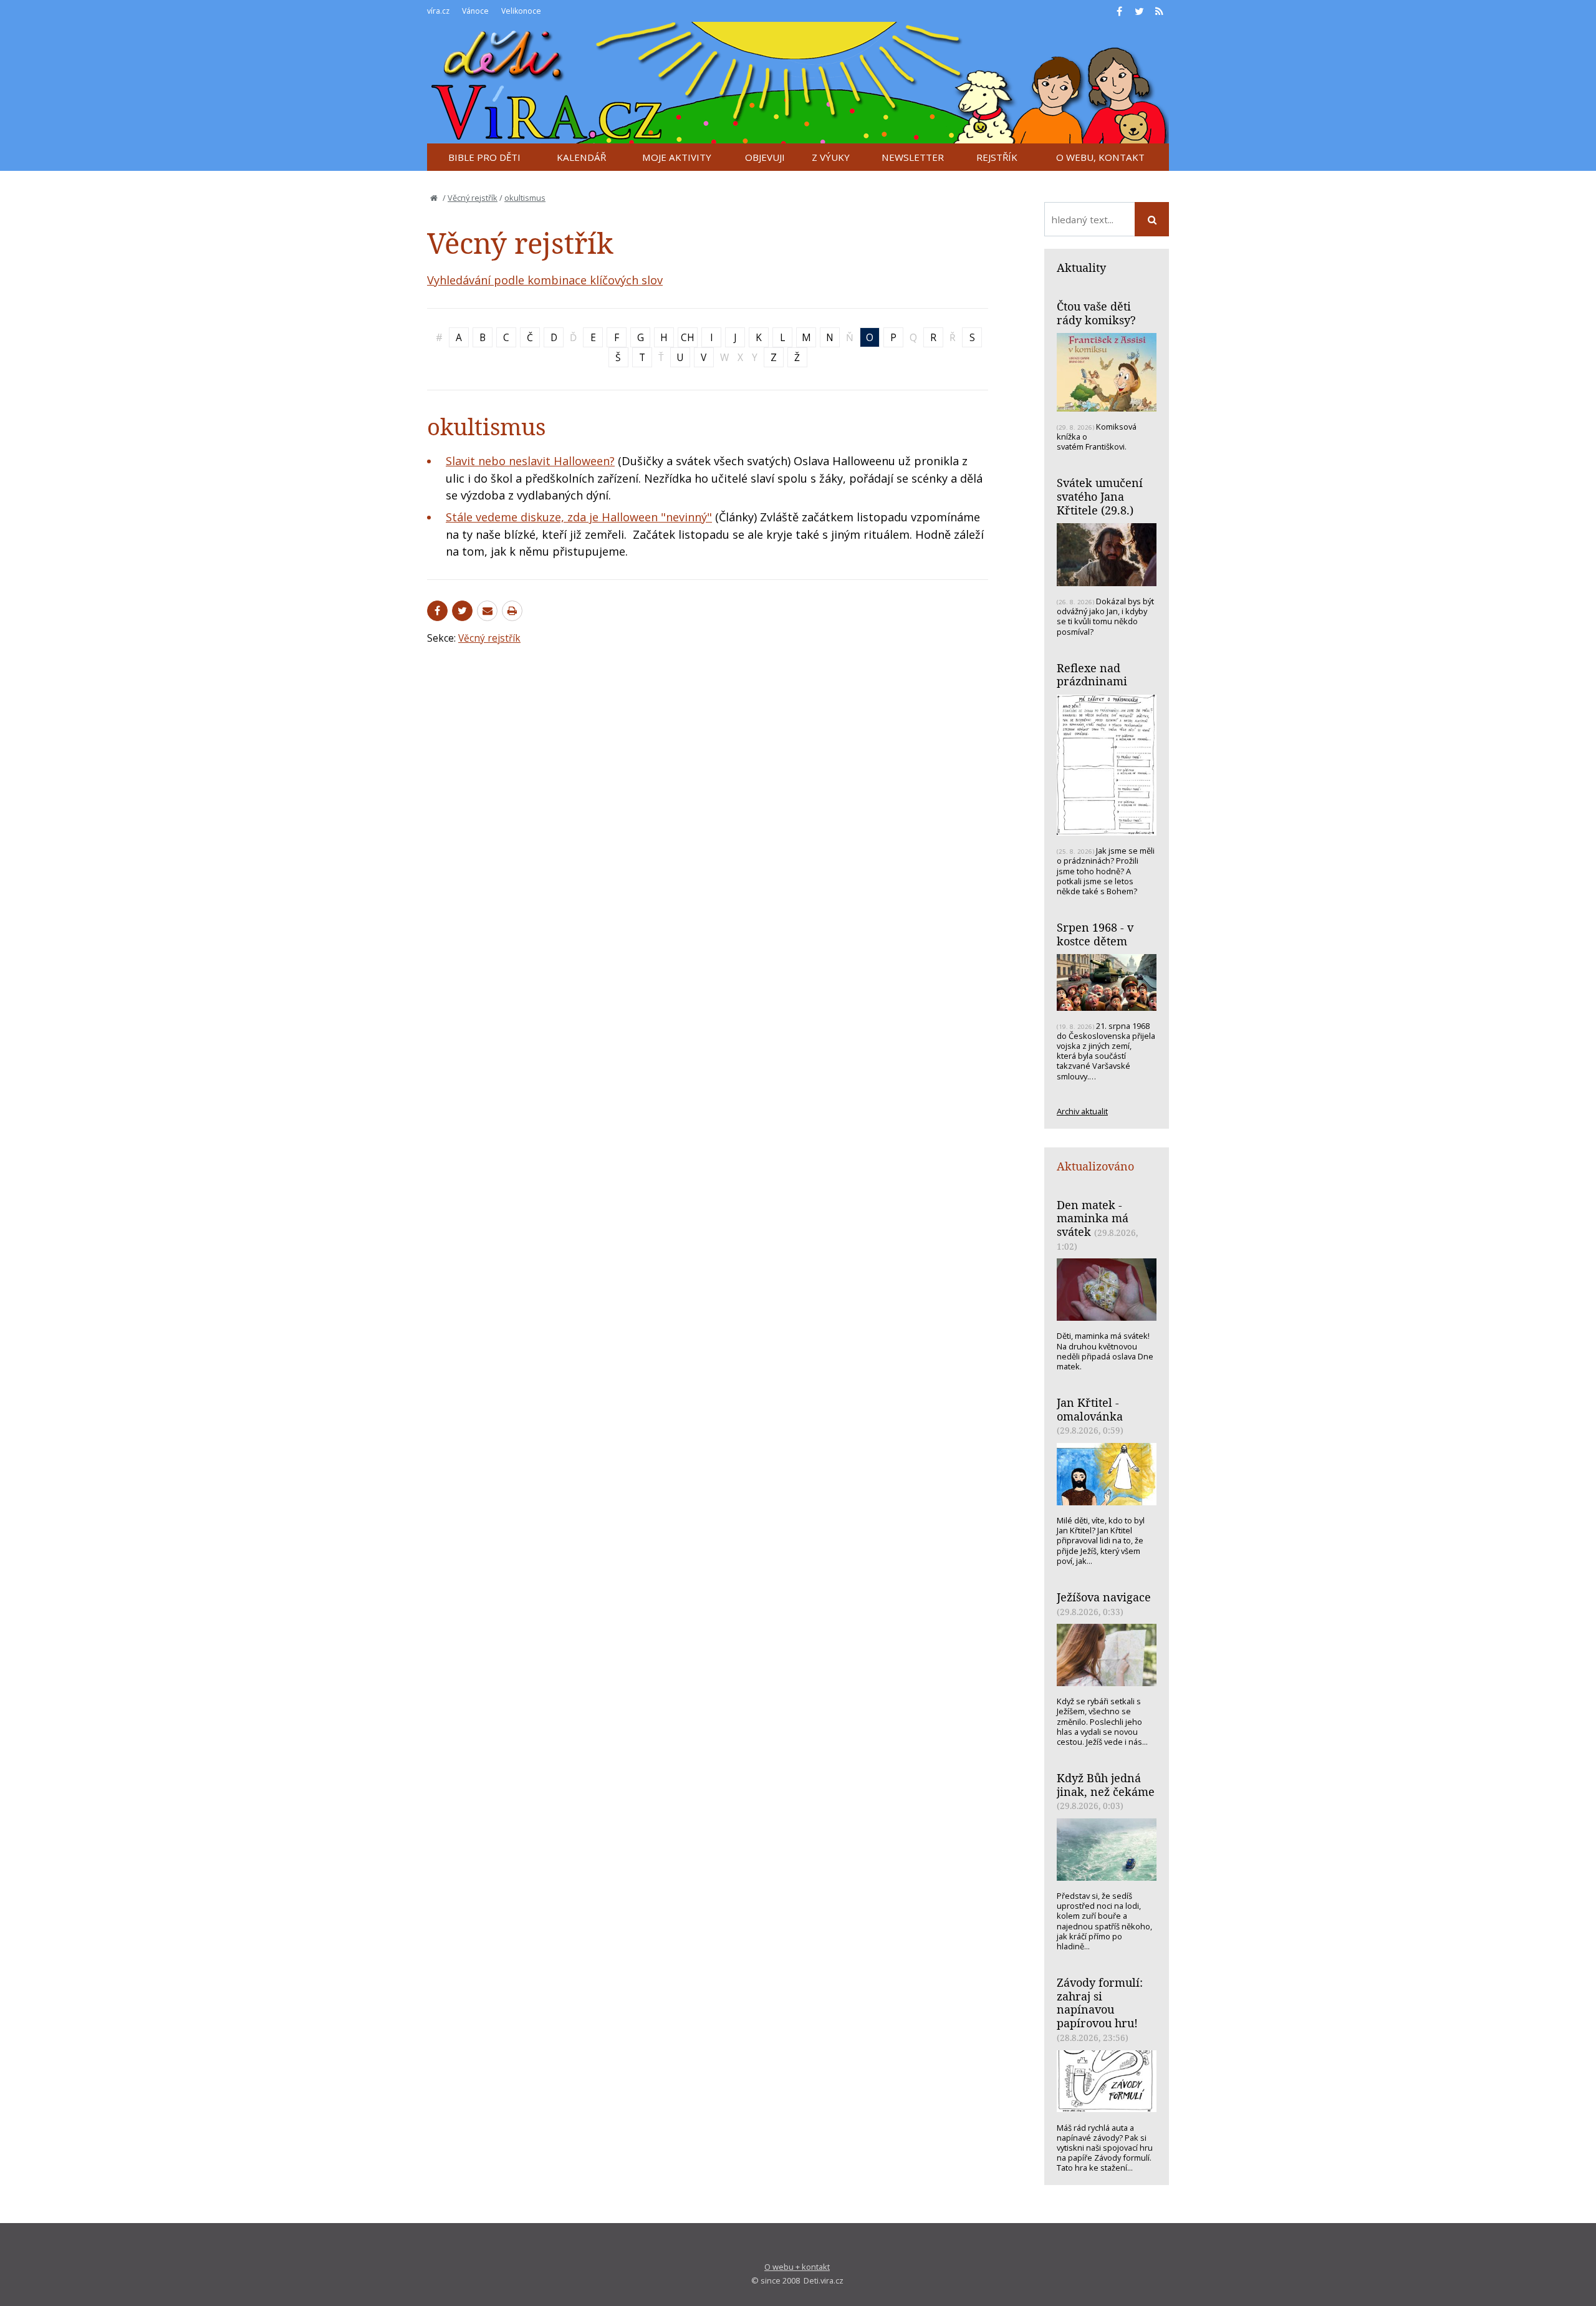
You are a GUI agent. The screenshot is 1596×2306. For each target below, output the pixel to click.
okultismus (525, 198)
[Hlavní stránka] (434, 198)
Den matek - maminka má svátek (1093, 1218)
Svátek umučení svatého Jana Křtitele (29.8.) (1100, 496)
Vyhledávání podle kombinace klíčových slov (545, 280)
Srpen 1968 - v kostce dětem (1095, 934)
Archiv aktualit (1082, 1111)
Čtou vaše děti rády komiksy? (1096, 313)
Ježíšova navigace (1104, 1597)
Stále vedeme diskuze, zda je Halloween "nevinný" (579, 517)
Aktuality (1081, 268)
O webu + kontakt (797, 2267)
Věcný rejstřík (473, 198)
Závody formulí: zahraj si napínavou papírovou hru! (1100, 2003)
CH (688, 337)
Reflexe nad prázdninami (1092, 675)
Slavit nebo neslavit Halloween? (530, 461)
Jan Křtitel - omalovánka (1090, 1409)
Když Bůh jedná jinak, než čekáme (1106, 1785)
